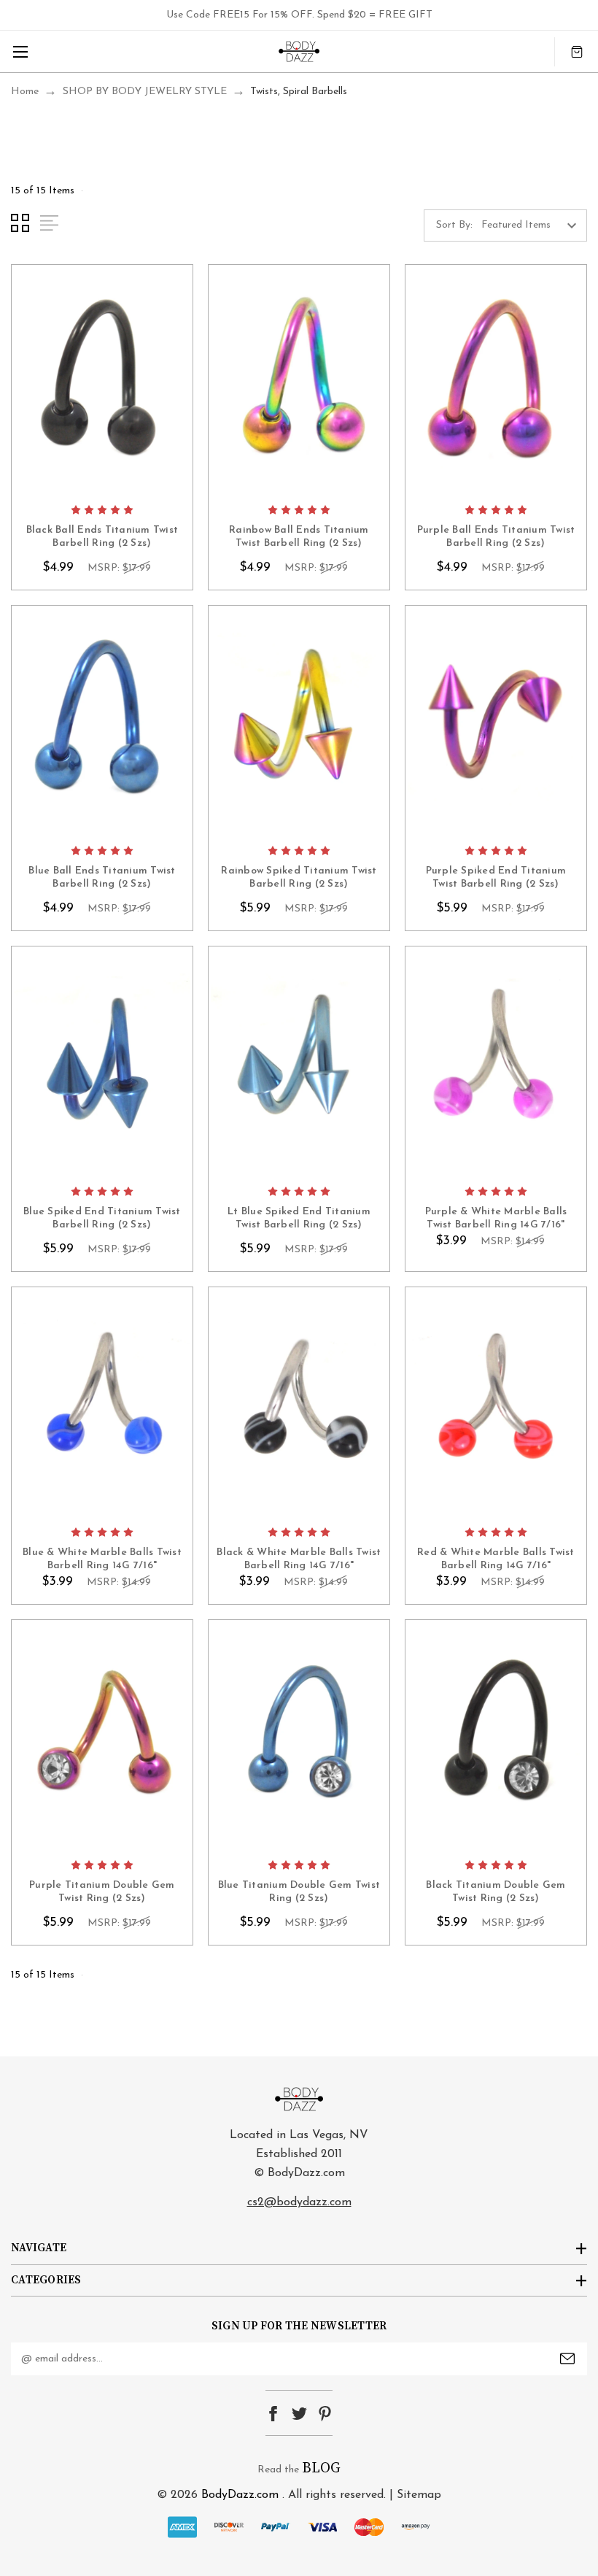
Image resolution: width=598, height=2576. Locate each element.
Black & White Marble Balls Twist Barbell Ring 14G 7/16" (299, 1559)
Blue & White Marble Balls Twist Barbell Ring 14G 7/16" (102, 1559)
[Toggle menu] (20, 51)
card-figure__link (102, 380)
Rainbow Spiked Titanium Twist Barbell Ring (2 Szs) (299, 878)
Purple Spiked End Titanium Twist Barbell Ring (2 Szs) (496, 878)
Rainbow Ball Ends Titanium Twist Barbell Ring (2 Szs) (299, 537)
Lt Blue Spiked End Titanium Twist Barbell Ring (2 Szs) (299, 1218)
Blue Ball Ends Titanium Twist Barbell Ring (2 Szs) (102, 878)
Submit (567, 2359)
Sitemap (419, 2495)
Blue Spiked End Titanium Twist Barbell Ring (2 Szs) (102, 1218)
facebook (273, 2414)
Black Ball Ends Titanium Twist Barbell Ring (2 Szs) (102, 537)
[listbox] (533, 225)
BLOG (321, 2468)
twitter (299, 2414)
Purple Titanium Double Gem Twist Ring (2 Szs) (102, 1892)
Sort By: (454, 225)
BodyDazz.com (240, 2495)
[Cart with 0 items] (577, 51)
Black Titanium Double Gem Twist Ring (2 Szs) (496, 1892)
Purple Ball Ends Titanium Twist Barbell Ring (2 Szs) (496, 537)
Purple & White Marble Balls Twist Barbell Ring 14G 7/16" (496, 1218)
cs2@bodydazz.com (299, 2202)
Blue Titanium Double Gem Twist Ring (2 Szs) (299, 1892)
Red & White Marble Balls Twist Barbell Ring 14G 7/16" (496, 1559)
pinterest (325, 2414)
